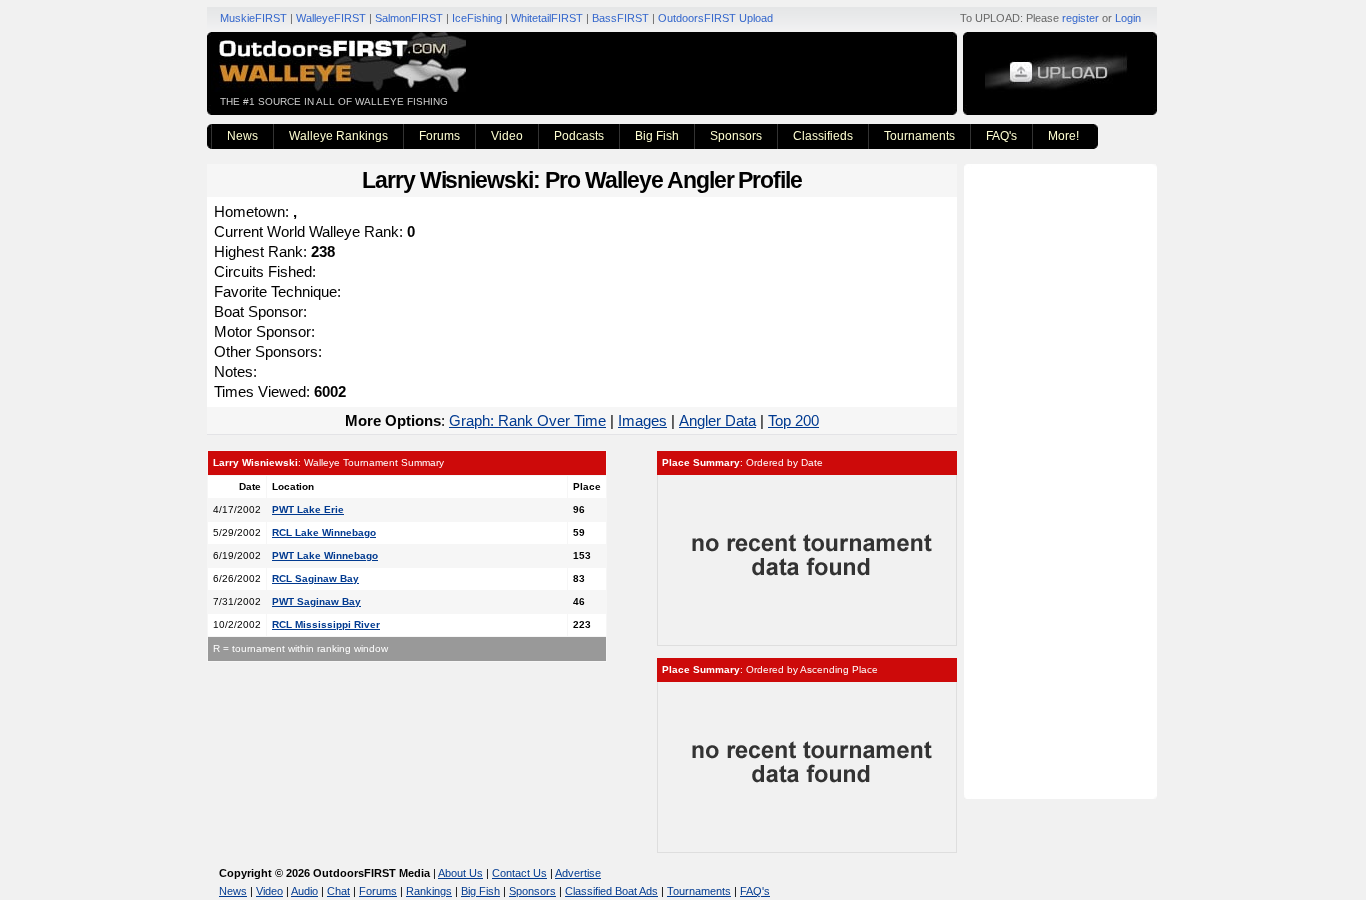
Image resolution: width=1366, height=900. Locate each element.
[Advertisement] (1063, 480)
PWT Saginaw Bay (316, 601)
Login (1128, 18)
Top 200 (793, 420)
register (1080, 18)
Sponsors (736, 136)
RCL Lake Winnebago (324, 532)
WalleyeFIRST (331, 18)
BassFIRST (620, 18)
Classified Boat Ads (611, 891)
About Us (460, 873)
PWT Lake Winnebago (325, 555)
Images (642, 420)
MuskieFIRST (253, 18)
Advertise (578, 873)
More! (1063, 136)
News (242, 136)
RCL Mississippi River (326, 624)
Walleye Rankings (338, 136)
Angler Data (717, 420)
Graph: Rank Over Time (527, 420)
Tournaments (919, 136)
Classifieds (823, 136)
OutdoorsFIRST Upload (715, 18)
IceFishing (477, 18)
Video (507, 136)
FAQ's (1001, 136)
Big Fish (657, 136)
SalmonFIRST (409, 18)
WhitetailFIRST (547, 18)
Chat (338, 891)
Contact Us (519, 873)
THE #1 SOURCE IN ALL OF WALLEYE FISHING (334, 101)
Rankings (429, 891)
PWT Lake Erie (308, 509)
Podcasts (579, 136)
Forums (439, 136)
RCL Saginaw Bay (315, 578)
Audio (304, 891)
